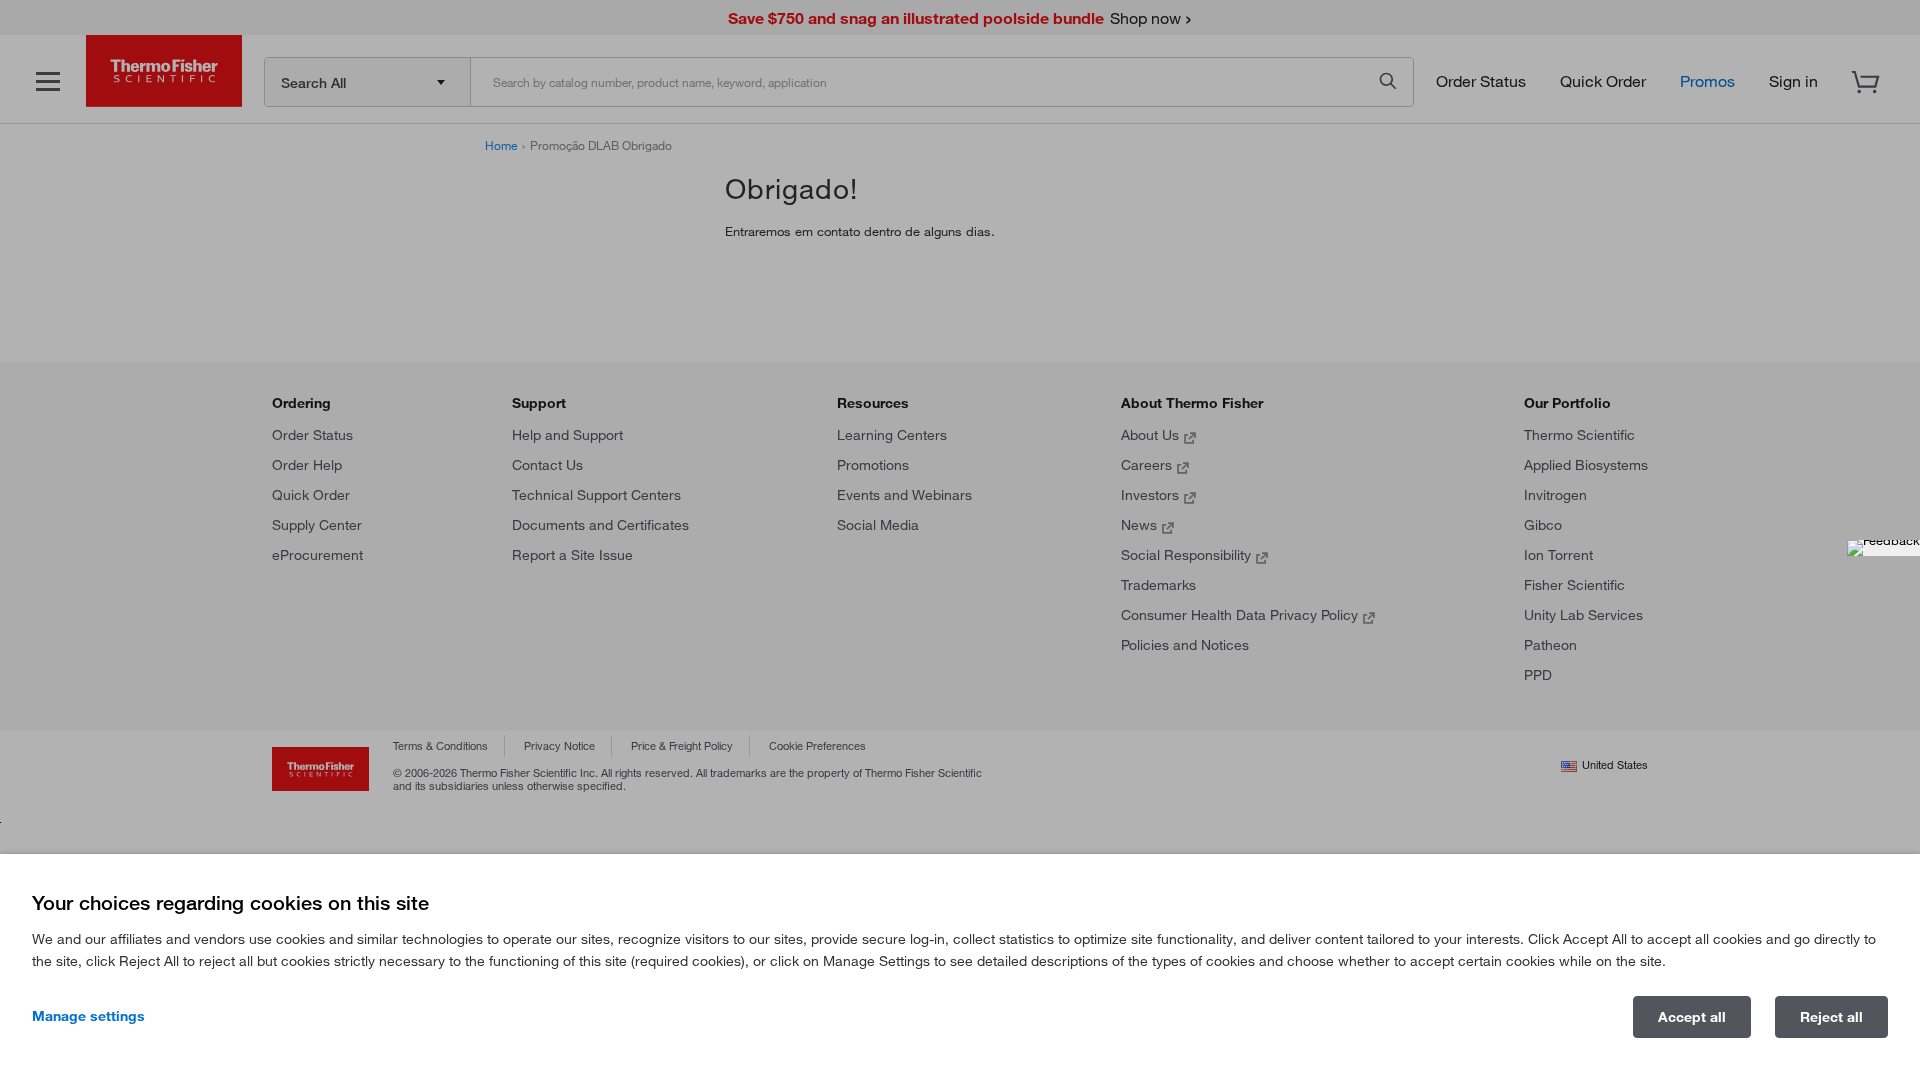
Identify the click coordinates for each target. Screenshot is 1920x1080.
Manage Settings (88, 1016)
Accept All (1692, 1017)
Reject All (1831, 1017)
